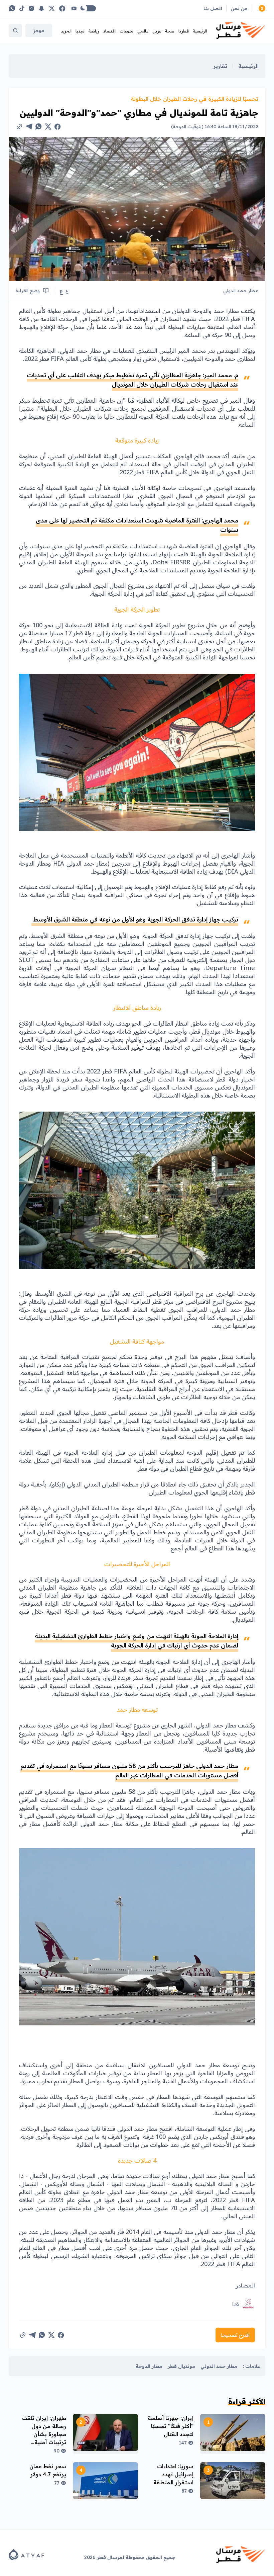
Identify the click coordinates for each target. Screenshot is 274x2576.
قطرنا (184, 31)
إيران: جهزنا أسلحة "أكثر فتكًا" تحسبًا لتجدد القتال (171, 2426)
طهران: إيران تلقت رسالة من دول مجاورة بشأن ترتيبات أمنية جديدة (44, 2434)
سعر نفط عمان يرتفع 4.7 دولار (48, 2470)
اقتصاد (109, 31)
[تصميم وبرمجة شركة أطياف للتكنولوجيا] (27, 2555)
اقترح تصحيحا (235, 2335)
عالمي (143, 31)
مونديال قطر (181, 2366)
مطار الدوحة (149, 2366)
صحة (170, 31)
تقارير (220, 66)
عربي (157, 31)
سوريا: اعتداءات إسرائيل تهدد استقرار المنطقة (173, 2474)
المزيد (66, 31)
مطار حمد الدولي (219, 2366)
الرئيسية (200, 31)
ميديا (80, 31)
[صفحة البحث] (15, 30)
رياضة (94, 31)
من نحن (239, 8)
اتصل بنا (213, 8)
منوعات (126, 31)
